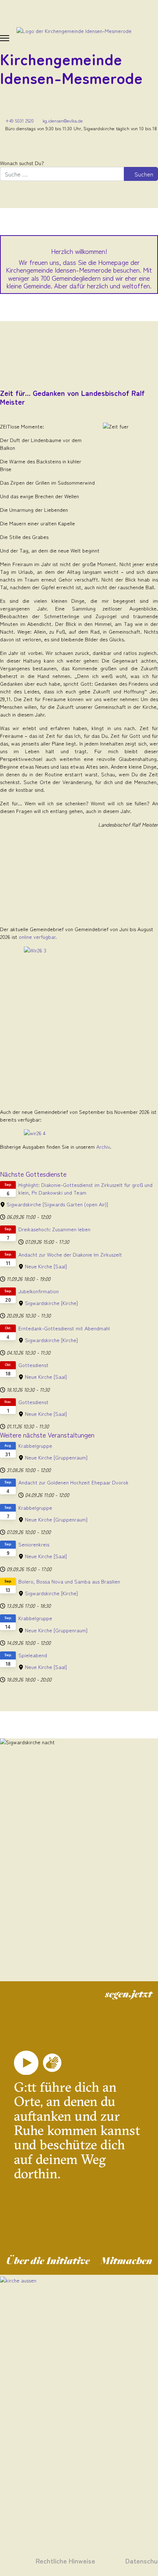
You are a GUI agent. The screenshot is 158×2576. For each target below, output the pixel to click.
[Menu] (5, 38)
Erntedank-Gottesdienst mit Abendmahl (64, 1328)
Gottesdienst (33, 1365)
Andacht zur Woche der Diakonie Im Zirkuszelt (70, 1254)
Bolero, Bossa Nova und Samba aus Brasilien (69, 1581)
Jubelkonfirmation (39, 1291)
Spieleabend (33, 1655)
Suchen (143, 174)
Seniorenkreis (34, 1544)
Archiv (103, 1147)
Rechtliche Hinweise (65, 2560)
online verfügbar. (38, 937)
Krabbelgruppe (35, 1446)
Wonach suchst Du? (22, 163)
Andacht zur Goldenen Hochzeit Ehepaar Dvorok (73, 1482)
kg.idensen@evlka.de (63, 121)
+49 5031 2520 (19, 121)
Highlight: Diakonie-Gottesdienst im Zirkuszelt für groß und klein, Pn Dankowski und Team (85, 1189)
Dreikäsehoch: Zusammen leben (54, 1229)
